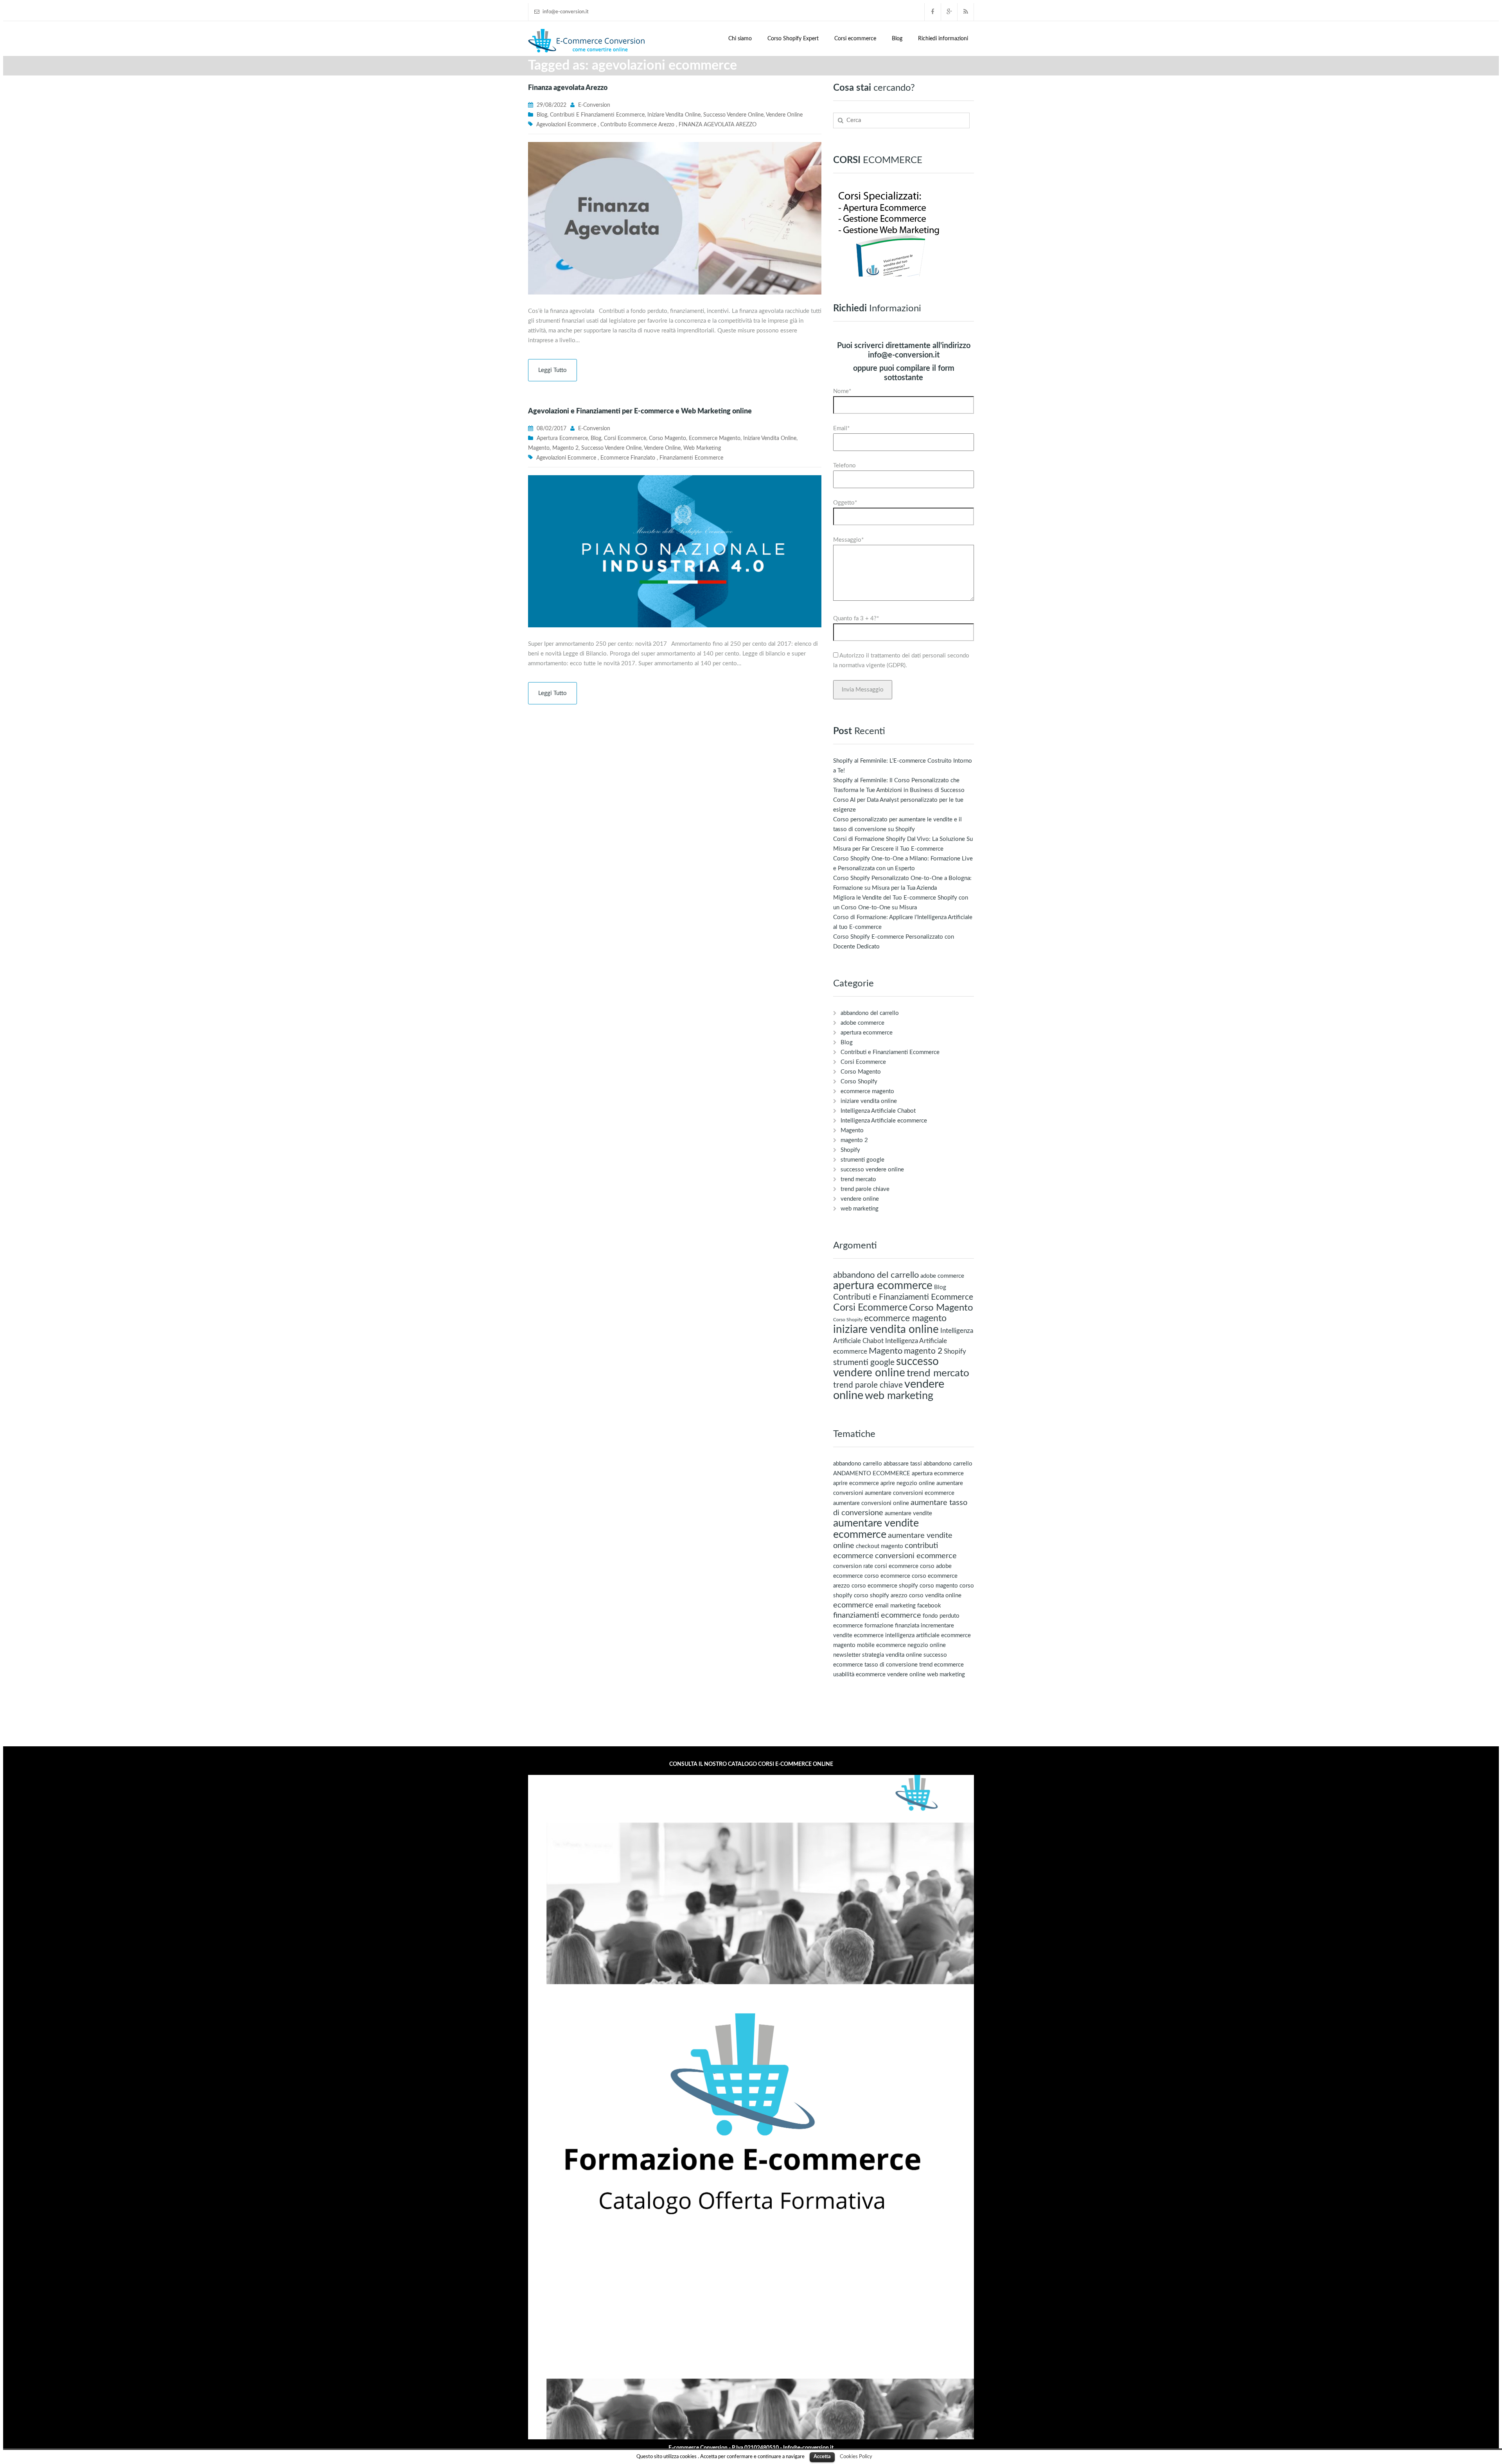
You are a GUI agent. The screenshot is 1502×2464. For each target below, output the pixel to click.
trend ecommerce (941, 1665)
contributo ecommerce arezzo (637, 125)
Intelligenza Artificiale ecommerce (884, 1121)
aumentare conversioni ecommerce (910, 1493)
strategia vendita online (892, 1655)
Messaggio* (848, 540)
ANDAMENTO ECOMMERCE (872, 1474)
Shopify (850, 1150)
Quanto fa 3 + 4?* (856, 619)
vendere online (784, 115)
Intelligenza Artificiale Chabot (878, 1111)
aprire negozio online (908, 1483)
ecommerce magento (715, 438)
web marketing (702, 448)
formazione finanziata (892, 1626)
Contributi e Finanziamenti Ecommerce (597, 115)
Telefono (844, 466)
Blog (897, 39)
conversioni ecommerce (916, 1556)
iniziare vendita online (674, 115)
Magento (539, 448)
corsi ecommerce (897, 1566)
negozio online (927, 1645)
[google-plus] (949, 12)
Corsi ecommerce (855, 39)
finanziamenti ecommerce (691, 458)
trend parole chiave (865, 1189)
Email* (841, 428)
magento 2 (565, 448)
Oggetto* (845, 503)
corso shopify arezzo (881, 1596)
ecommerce (853, 1605)
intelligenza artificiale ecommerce (928, 1635)
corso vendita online (935, 1596)
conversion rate (853, 1566)
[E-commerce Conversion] (587, 40)
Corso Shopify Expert (793, 39)
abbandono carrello (858, 1464)
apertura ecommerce (562, 438)
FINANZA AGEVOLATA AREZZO (718, 125)
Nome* (842, 391)
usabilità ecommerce (859, 1675)
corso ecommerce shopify (885, 1586)
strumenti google (862, 1160)
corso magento (939, 1586)
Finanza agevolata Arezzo (568, 88)
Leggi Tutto (552, 370)
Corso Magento (667, 438)
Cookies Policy (856, 2457)
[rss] (966, 12)
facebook (929, 1606)
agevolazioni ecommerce (566, 125)
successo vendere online (733, 115)
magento (844, 1645)
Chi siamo (740, 39)
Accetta (822, 2457)
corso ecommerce (887, 1576)
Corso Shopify (859, 1082)
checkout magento (879, 1546)
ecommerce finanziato (628, 458)
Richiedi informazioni (943, 39)
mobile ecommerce (881, 1645)
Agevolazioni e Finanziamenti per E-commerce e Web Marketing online (640, 411)
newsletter (847, 1655)
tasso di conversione (891, 1665)
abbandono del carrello (870, 1013)
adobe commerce (862, 1023)
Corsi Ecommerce (625, 438)
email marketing (895, 1606)
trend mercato (858, 1179)
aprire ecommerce (856, 1483)
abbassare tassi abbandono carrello (928, 1464)
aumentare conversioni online (871, 1503)
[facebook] (933, 12)
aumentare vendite (908, 1513)
